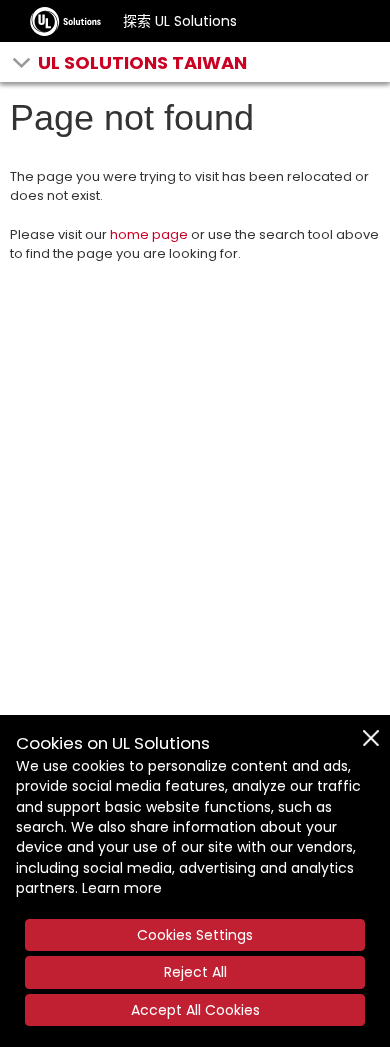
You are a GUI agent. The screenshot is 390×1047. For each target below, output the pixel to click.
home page (149, 234)
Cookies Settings (195, 935)
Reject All (195, 972)
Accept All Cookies (195, 1010)
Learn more (122, 888)
